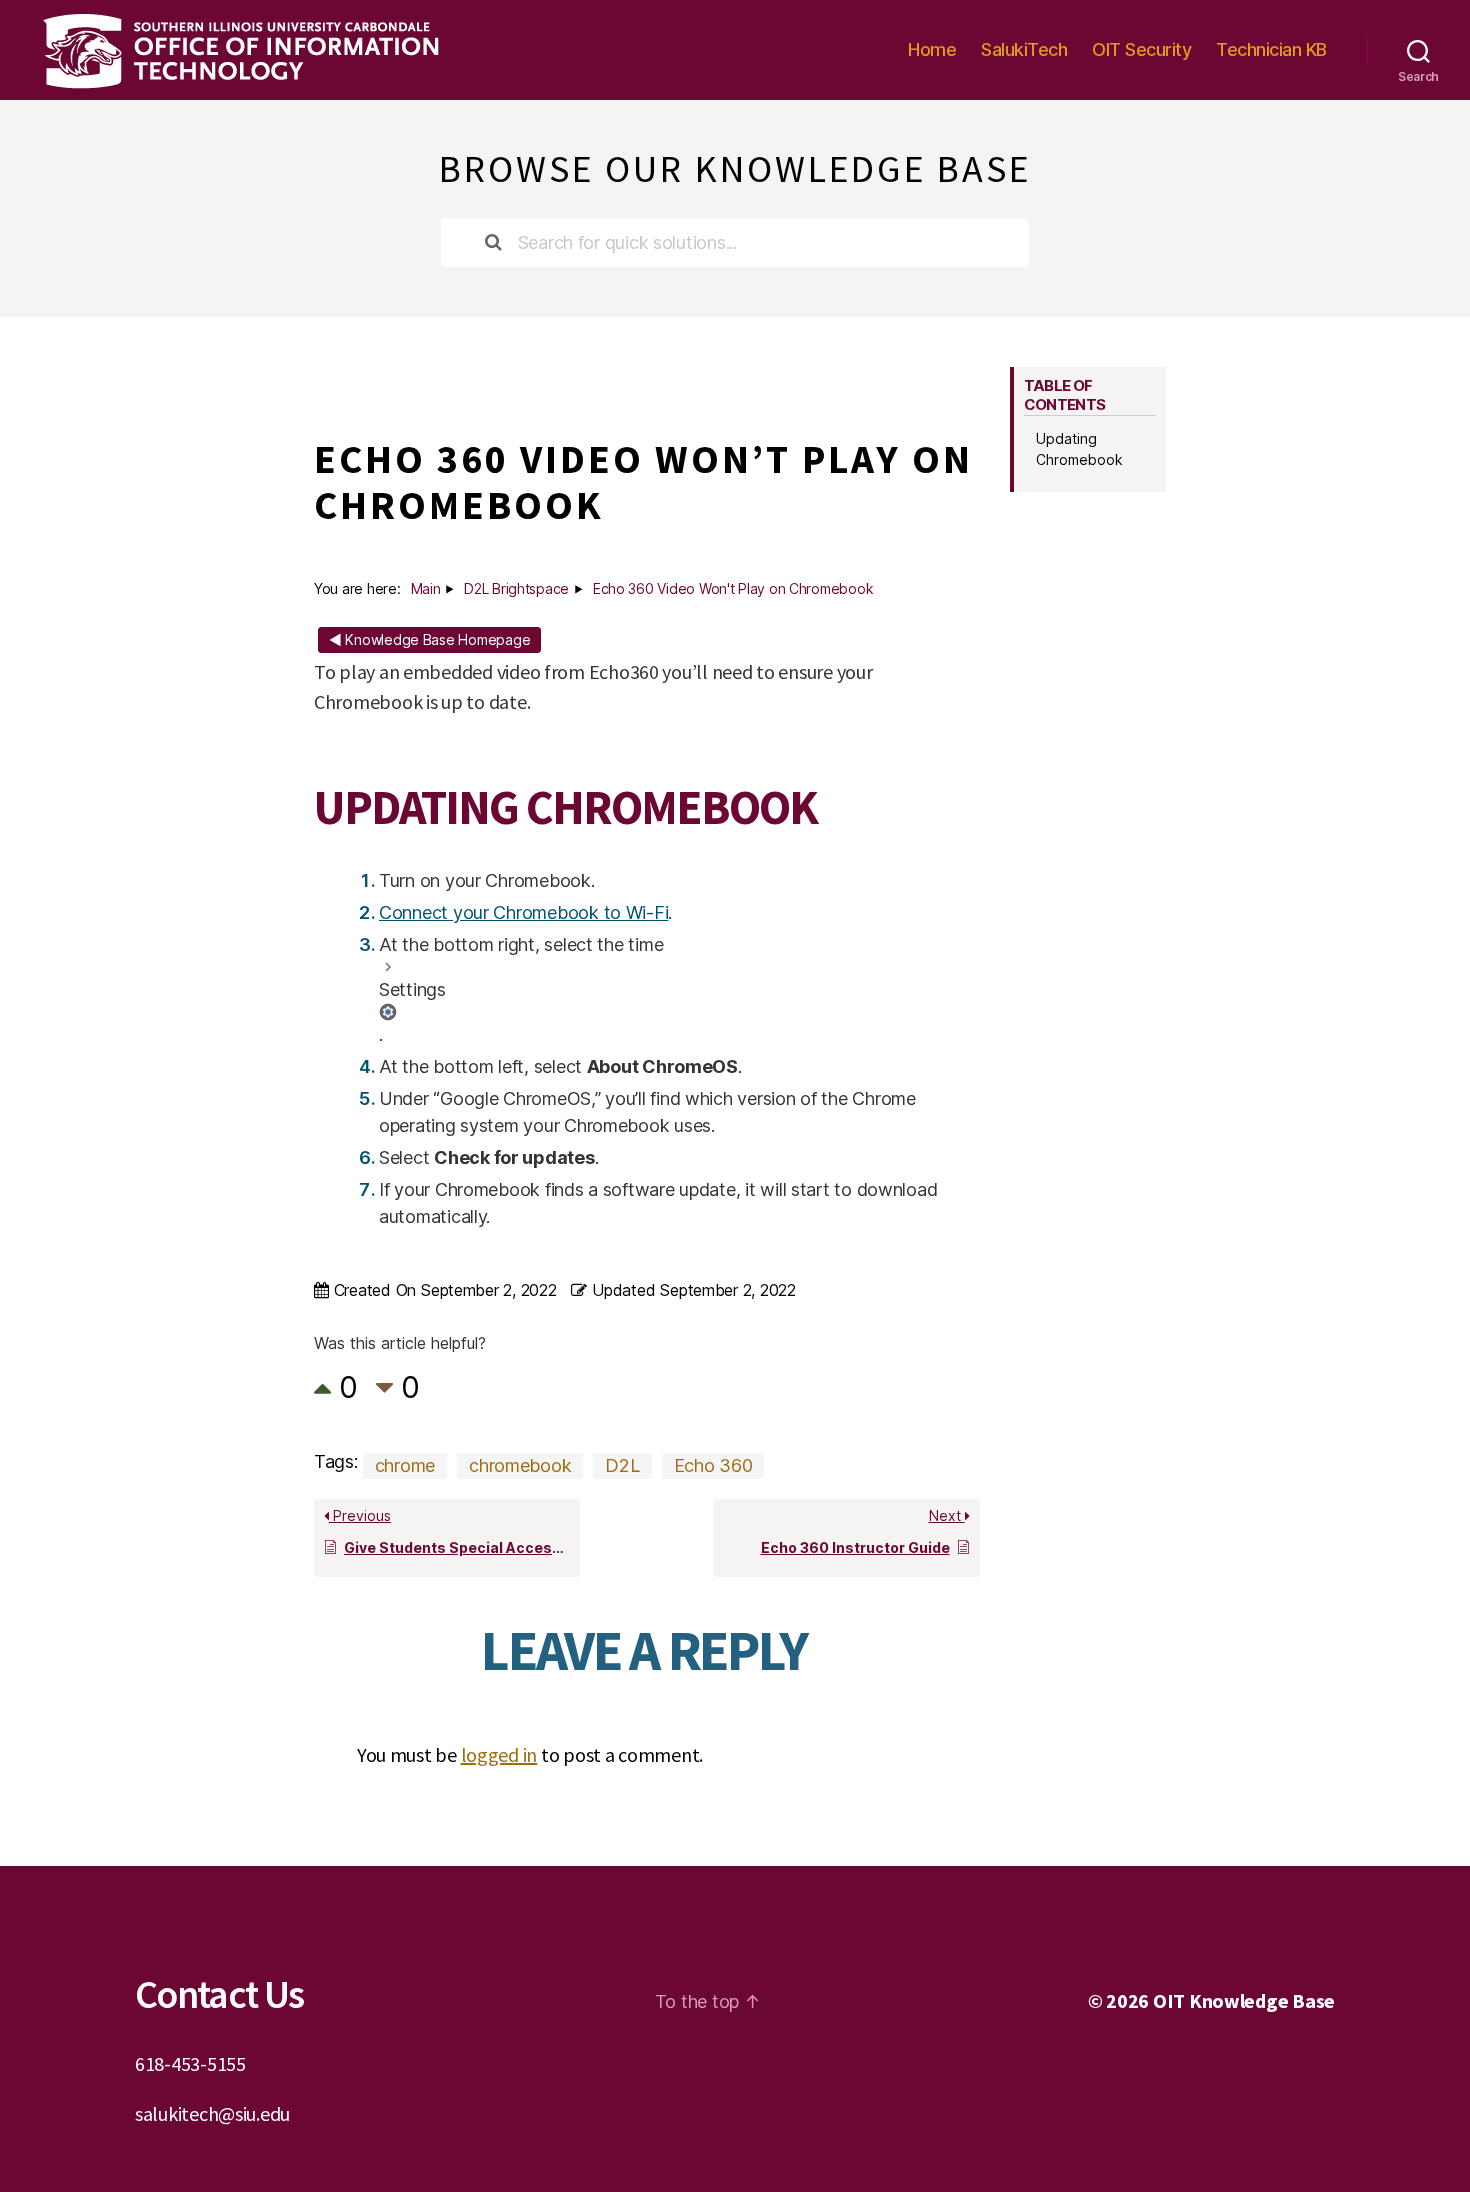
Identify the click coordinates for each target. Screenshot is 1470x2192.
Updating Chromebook (1079, 449)
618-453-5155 (190, 2063)
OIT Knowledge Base (1244, 2000)
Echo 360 (713, 1465)
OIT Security (1141, 49)
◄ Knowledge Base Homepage (429, 639)
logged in (499, 1754)
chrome (405, 1465)
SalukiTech (1024, 49)
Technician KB (1271, 49)
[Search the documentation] (494, 242)
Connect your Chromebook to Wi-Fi (523, 912)
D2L (622, 1465)
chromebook (520, 1465)
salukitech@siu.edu (212, 2113)
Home (932, 49)
